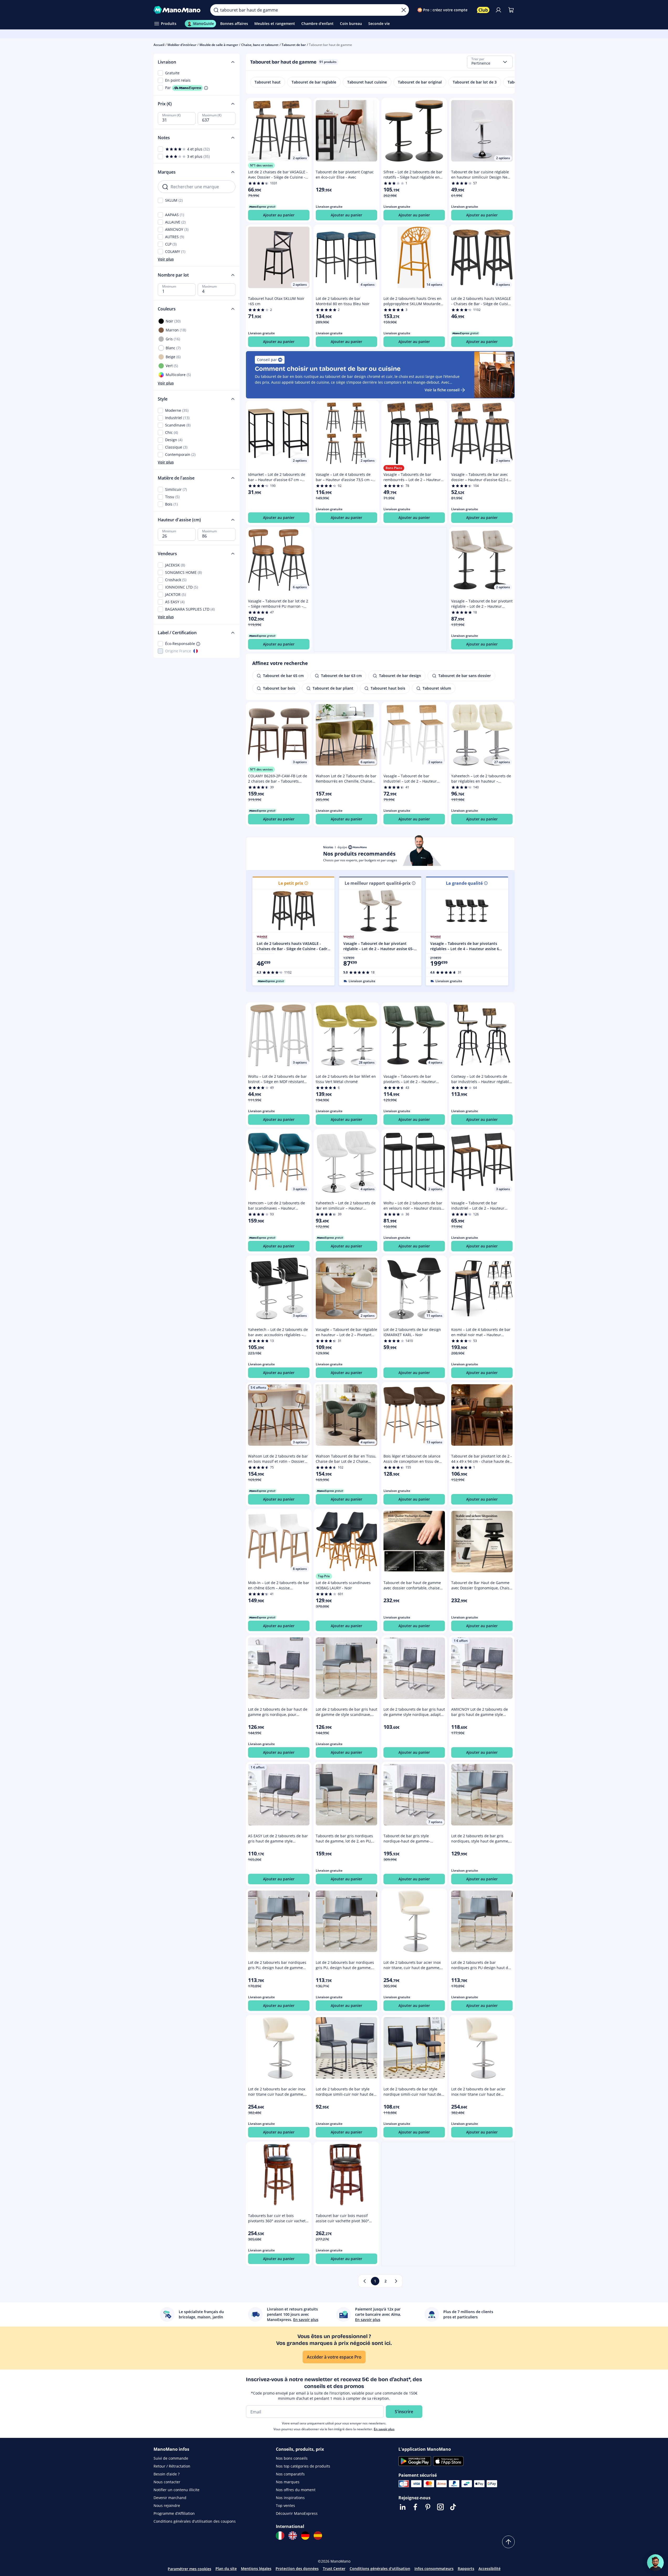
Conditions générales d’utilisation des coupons (195, 2521)
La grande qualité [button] (464, 883)
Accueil (159, 45)
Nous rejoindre (167, 2505)
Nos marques (288, 2482)
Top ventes (285, 2505)
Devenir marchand (170, 2498)
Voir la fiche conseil (442, 390)
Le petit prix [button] (291, 883)
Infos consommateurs (434, 2569)
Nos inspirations (290, 2498)
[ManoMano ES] (318, 2536)
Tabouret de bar (294, 45)
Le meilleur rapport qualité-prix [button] (378, 883)
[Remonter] (508, 2542)
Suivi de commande (171, 2458)
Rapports (466, 2569)
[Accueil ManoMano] (178, 10)
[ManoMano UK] (293, 2536)
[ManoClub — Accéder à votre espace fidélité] (483, 10)
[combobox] (490, 62)
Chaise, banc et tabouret (260, 45)
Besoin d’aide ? (167, 2474)
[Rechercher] (216, 10)
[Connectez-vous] (498, 10)
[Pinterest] (428, 2507)
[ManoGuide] (655, 2563)
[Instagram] (440, 2507)
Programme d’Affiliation (174, 2513)
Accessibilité (490, 2569)
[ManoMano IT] (280, 2536)
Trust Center (334, 2569)
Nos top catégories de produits (303, 2466)
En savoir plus (384, 2429)
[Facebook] (415, 2507)
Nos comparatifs (290, 2474)
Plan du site (226, 2569)
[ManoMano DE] (305, 2536)
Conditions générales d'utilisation (380, 2569)
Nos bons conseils (292, 2458)
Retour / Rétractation (172, 2466)
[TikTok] (453, 2507)
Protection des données (297, 2569)
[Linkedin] (403, 2507)
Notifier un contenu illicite (177, 2490)
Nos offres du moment (296, 2490)
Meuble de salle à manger (219, 45)
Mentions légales (256, 2569)
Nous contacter (167, 2482)
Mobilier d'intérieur (182, 45)
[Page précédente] (365, 2281)
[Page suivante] (396, 2281)
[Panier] (511, 10)
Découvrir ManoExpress (297, 2513)
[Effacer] (404, 10)
